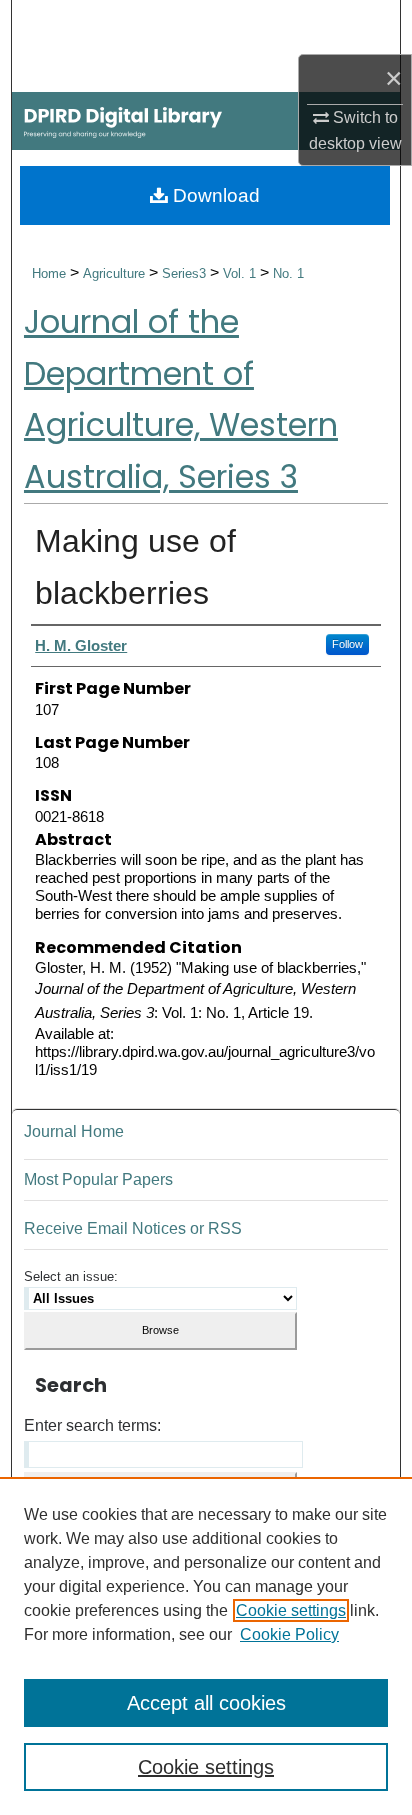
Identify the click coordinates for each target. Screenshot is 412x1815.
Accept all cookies (206, 1703)
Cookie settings (291, 1610)
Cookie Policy (289, 1634)
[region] (206, 1646)
